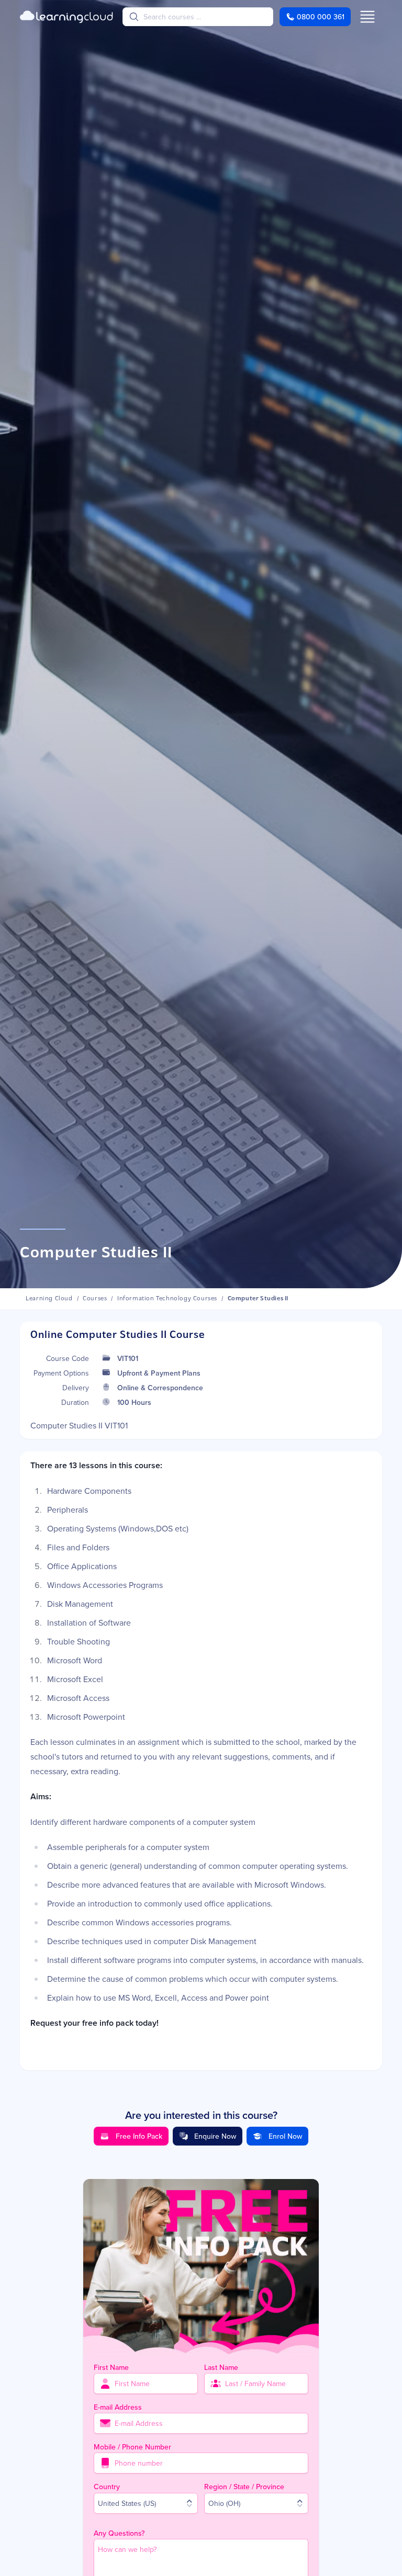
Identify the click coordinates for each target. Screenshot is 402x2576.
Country (107, 2487)
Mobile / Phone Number (132, 2447)
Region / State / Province (244, 2487)
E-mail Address (118, 2407)
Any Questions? (119, 2533)
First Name (111, 2367)
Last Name (221, 2367)
